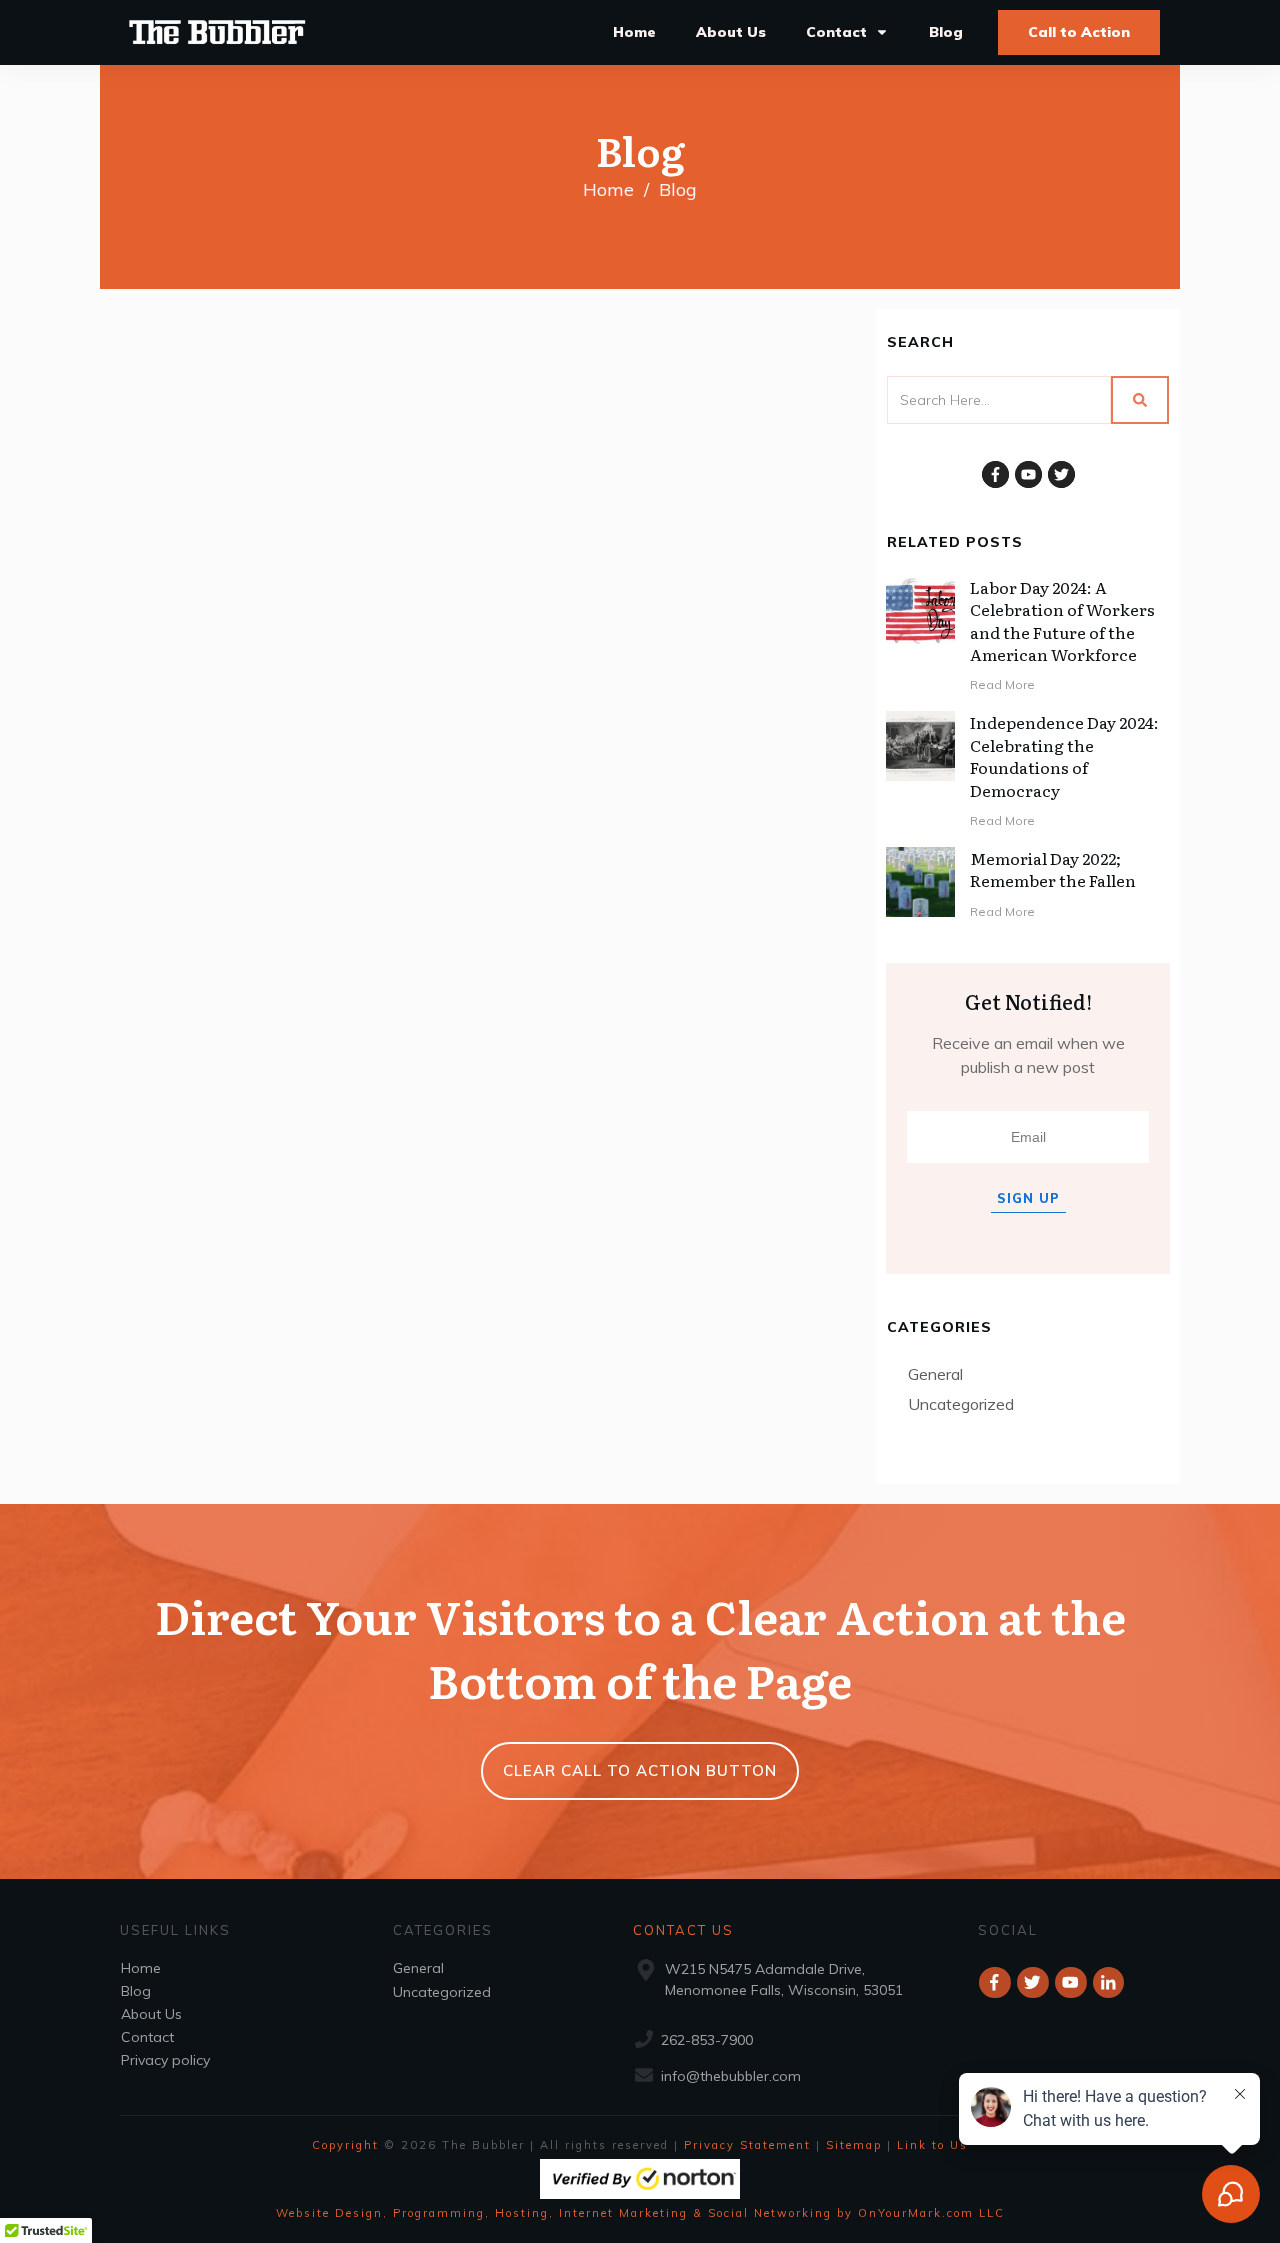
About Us (151, 2014)
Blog (136, 1991)
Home (141, 1968)
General (935, 1374)
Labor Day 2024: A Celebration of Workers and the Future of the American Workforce (1062, 620)
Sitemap (854, 2145)
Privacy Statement (747, 2145)
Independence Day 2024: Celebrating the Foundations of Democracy (1064, 755)
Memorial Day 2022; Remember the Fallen (1053, 869)
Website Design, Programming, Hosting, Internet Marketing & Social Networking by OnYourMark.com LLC (640, 2213)
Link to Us (932, 2145)
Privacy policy (165, 2060)
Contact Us (683, 1930)
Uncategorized (961, 1404)
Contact (147, 2037)
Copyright (345, 2145)
